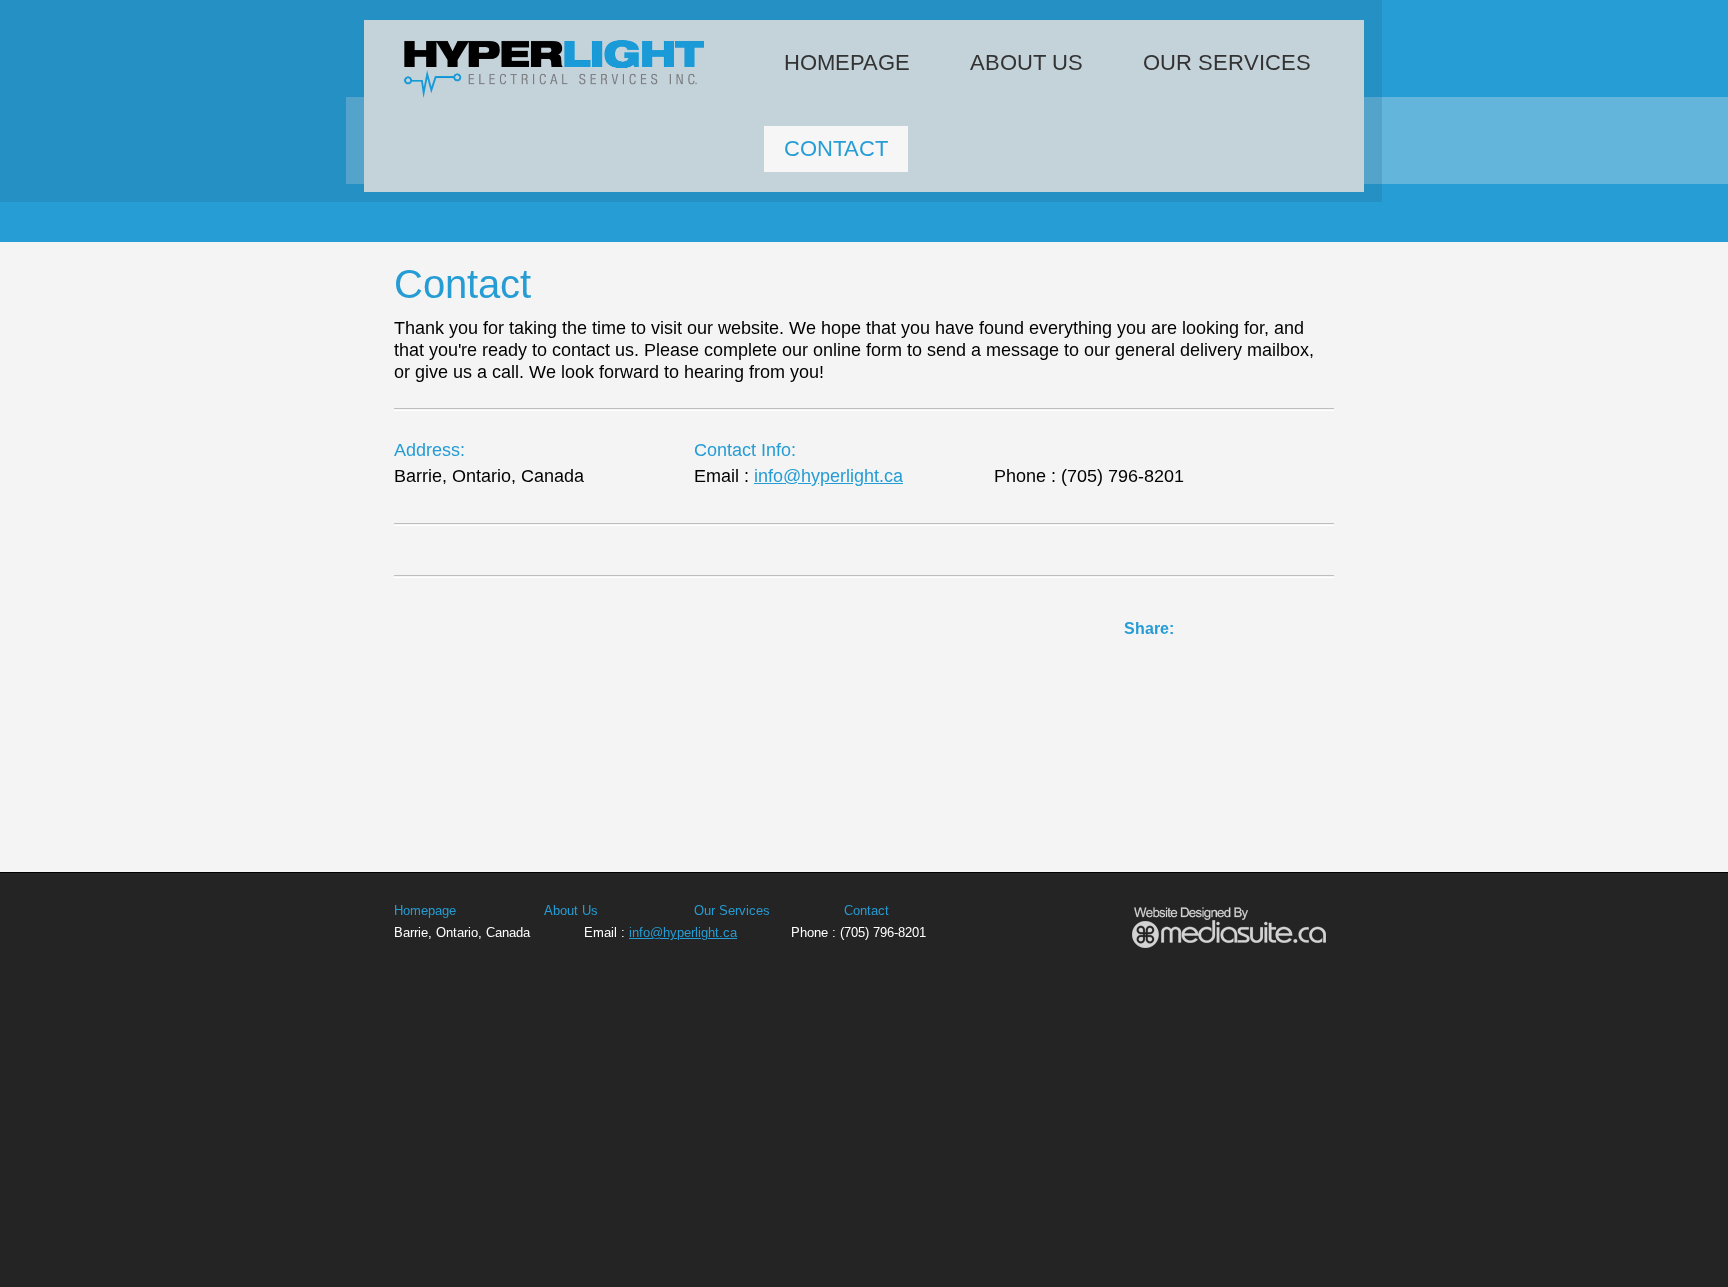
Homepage (847, 62)
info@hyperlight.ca (828, 476)
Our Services (1227, 62)
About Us (1026, 62)
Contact (836, 148)
